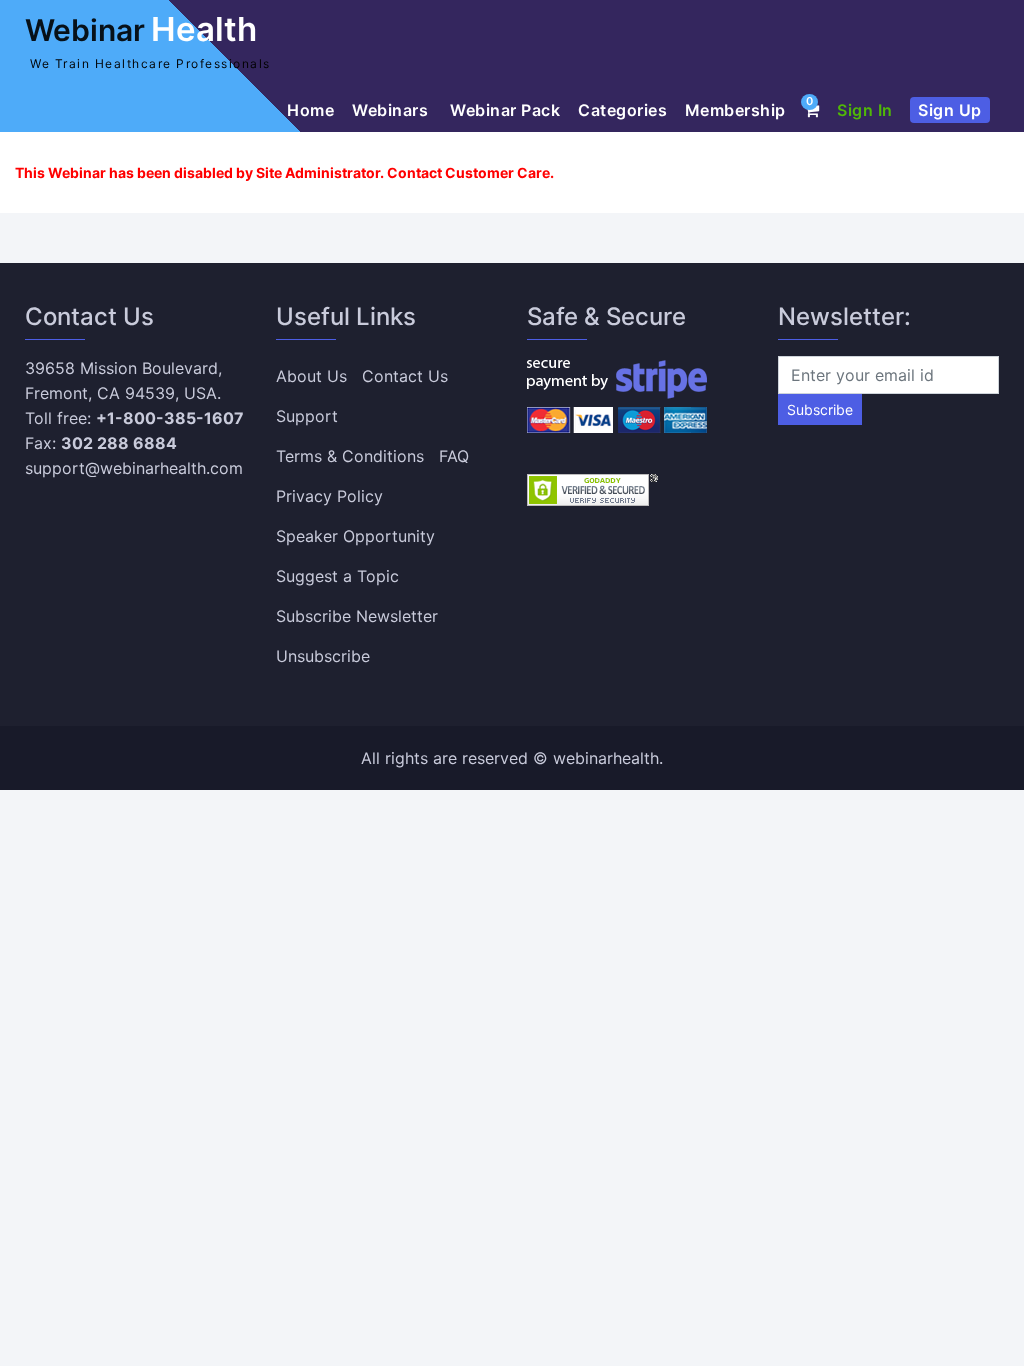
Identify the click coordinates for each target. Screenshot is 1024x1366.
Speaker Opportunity (355, 536)
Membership (735, 110)
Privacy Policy (329, 496)
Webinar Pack (505, 110)
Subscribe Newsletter (357, 616)
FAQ (454, 456)
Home (310, 110)
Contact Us (405, 376)
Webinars (392, 110)
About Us (311, 376)
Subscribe (820, 409)
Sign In (865, 110)
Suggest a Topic (337, 576)
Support (307, 416)
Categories (622, 110)
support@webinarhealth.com (134, 468)
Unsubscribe (323, 656)
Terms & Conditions (350, 456)
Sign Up (950, 110)
